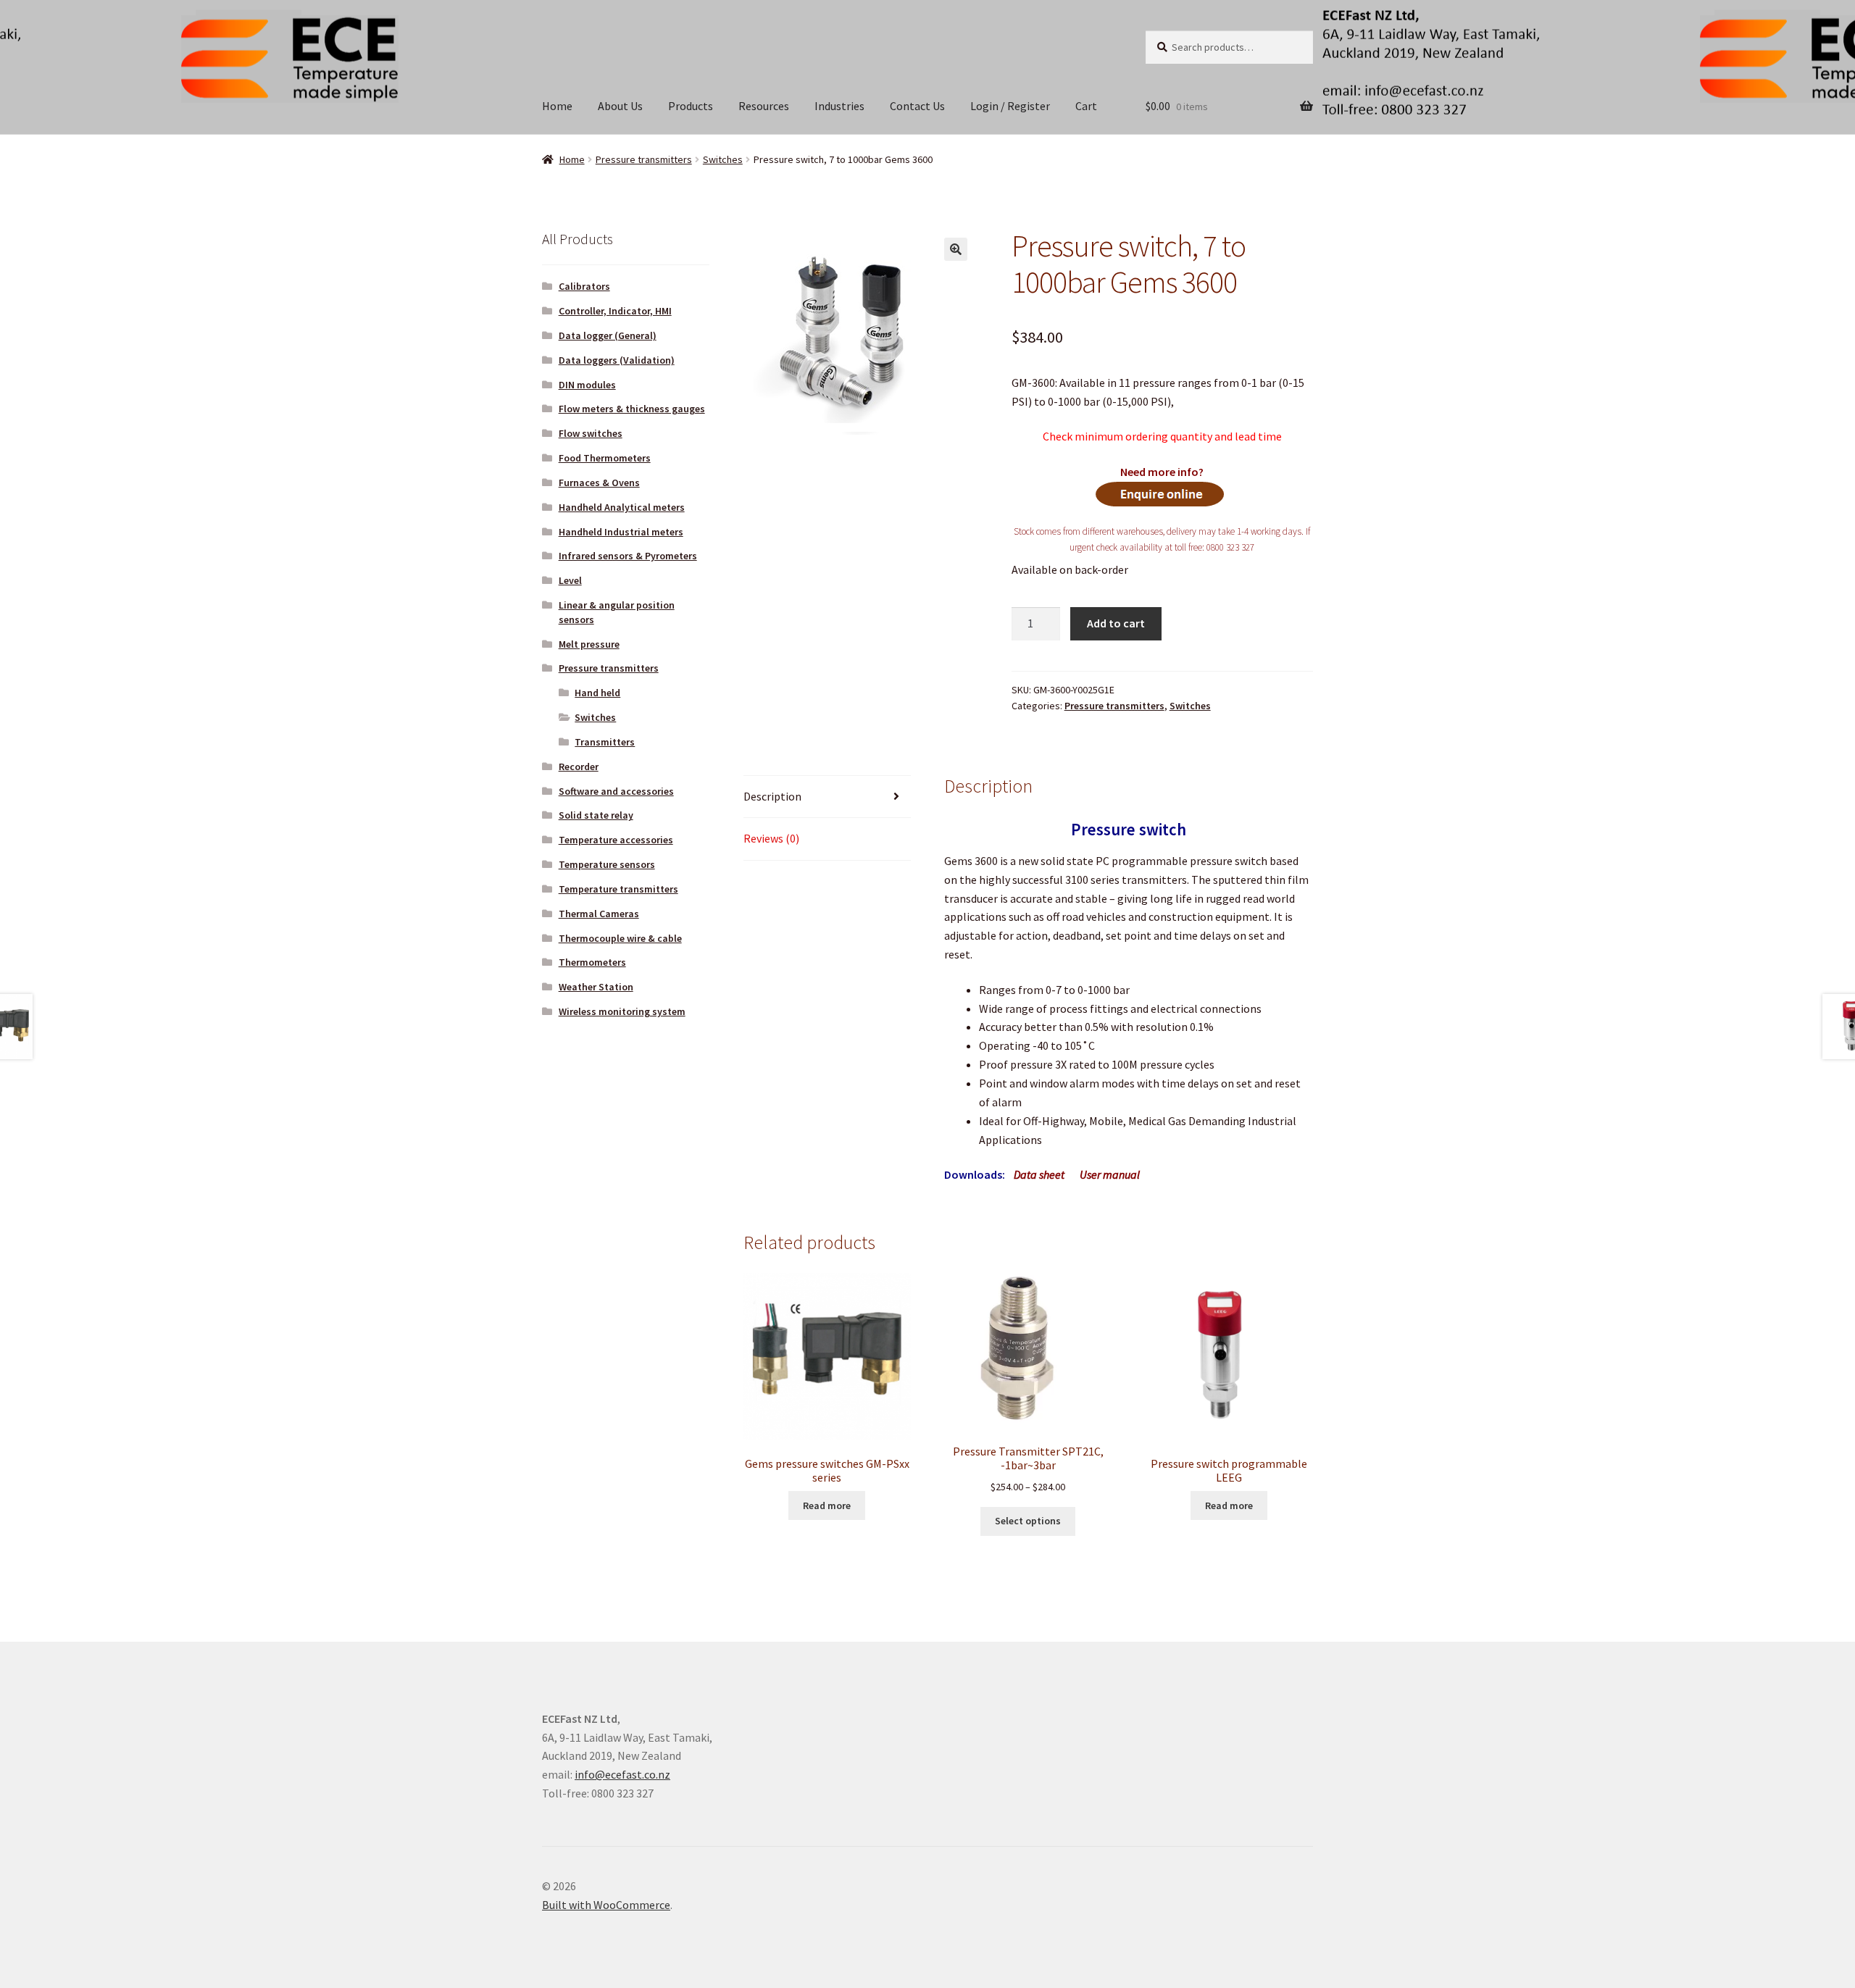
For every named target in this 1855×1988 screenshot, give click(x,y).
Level (570, 580)
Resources (764, 106)
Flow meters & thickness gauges (632, 409)
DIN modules (587, 385)
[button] (956, 249)
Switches (723, 159)
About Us (620, 106)
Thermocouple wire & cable (620, 938)
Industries (839, 106)
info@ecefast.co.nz (622, 1774)
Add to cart (1116, 623)
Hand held (597, 693)
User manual (1110, 1174)
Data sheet (1039, 1174)
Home (557, 106)
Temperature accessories (616, 840)
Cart (1086, 106)
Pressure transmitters (644, 159)
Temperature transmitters (618, 889)
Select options (1028, 1521)
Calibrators (584, 286)
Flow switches (591, 433)
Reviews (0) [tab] (771, 838)
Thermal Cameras (599, 914)
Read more (827, 1505)
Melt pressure (589, 644)
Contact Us (917, 106)
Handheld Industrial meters (621, 532)
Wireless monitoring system (622, 1011)
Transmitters (605, 742)
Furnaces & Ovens (599, 483)
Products (691, 106)
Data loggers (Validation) (617, 360)
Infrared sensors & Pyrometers (628, 556)
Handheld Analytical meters (622, 507)
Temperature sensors (607, 864)
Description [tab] (772, 796)
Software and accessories (616, 791)
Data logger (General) (608, 335)
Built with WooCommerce (606, 1905)
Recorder (579, 767)
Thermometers (592, 962)
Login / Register (1010, 106)
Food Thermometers (605, 458)
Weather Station (596, 987)
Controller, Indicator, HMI (615, 311)
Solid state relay (596, 815)
